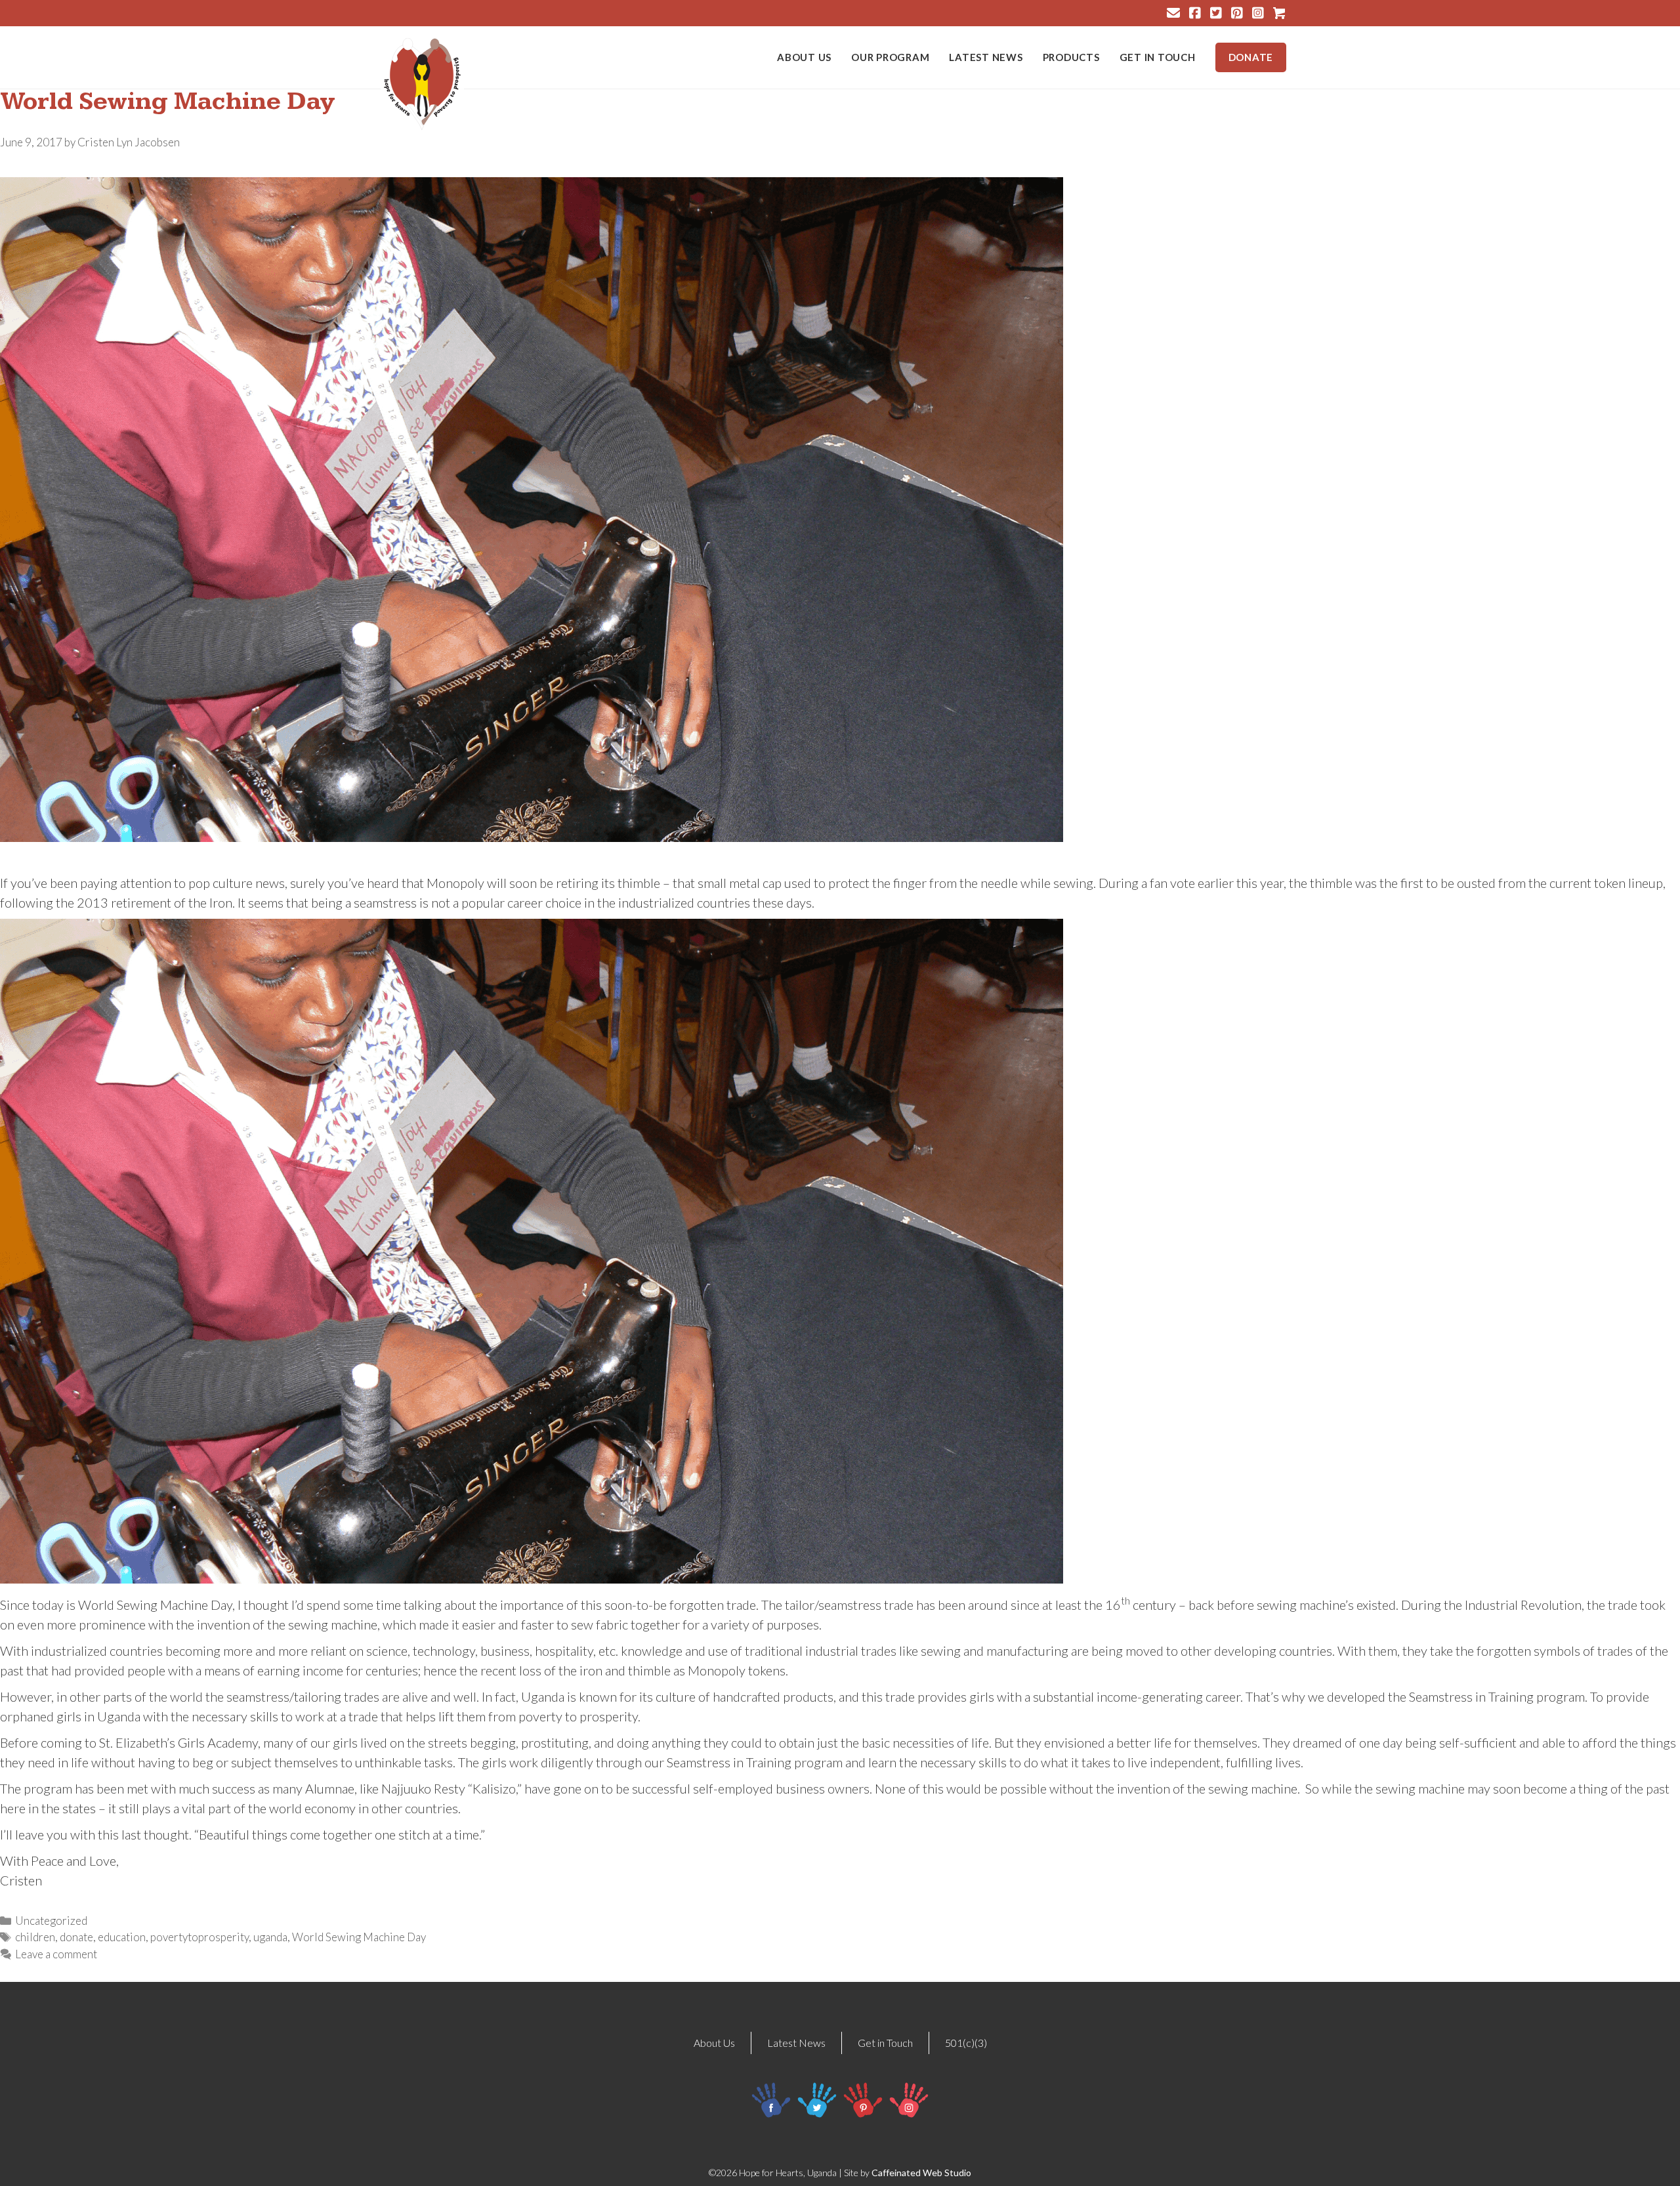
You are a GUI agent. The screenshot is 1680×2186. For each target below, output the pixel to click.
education (122, 1937)
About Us (804, 57)
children (35, 1937)
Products (1071, 57)
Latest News (986, 57)
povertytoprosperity (199, 1937)
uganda (270, 1937)
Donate (1251, 57)
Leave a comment (56, 1954)
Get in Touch (1158, 57)
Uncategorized (51, 1921)
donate (76, 1937)
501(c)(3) (966, 2043)
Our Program (890, 57)
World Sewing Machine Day (359, 1937)
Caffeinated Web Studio (921, 2173)
